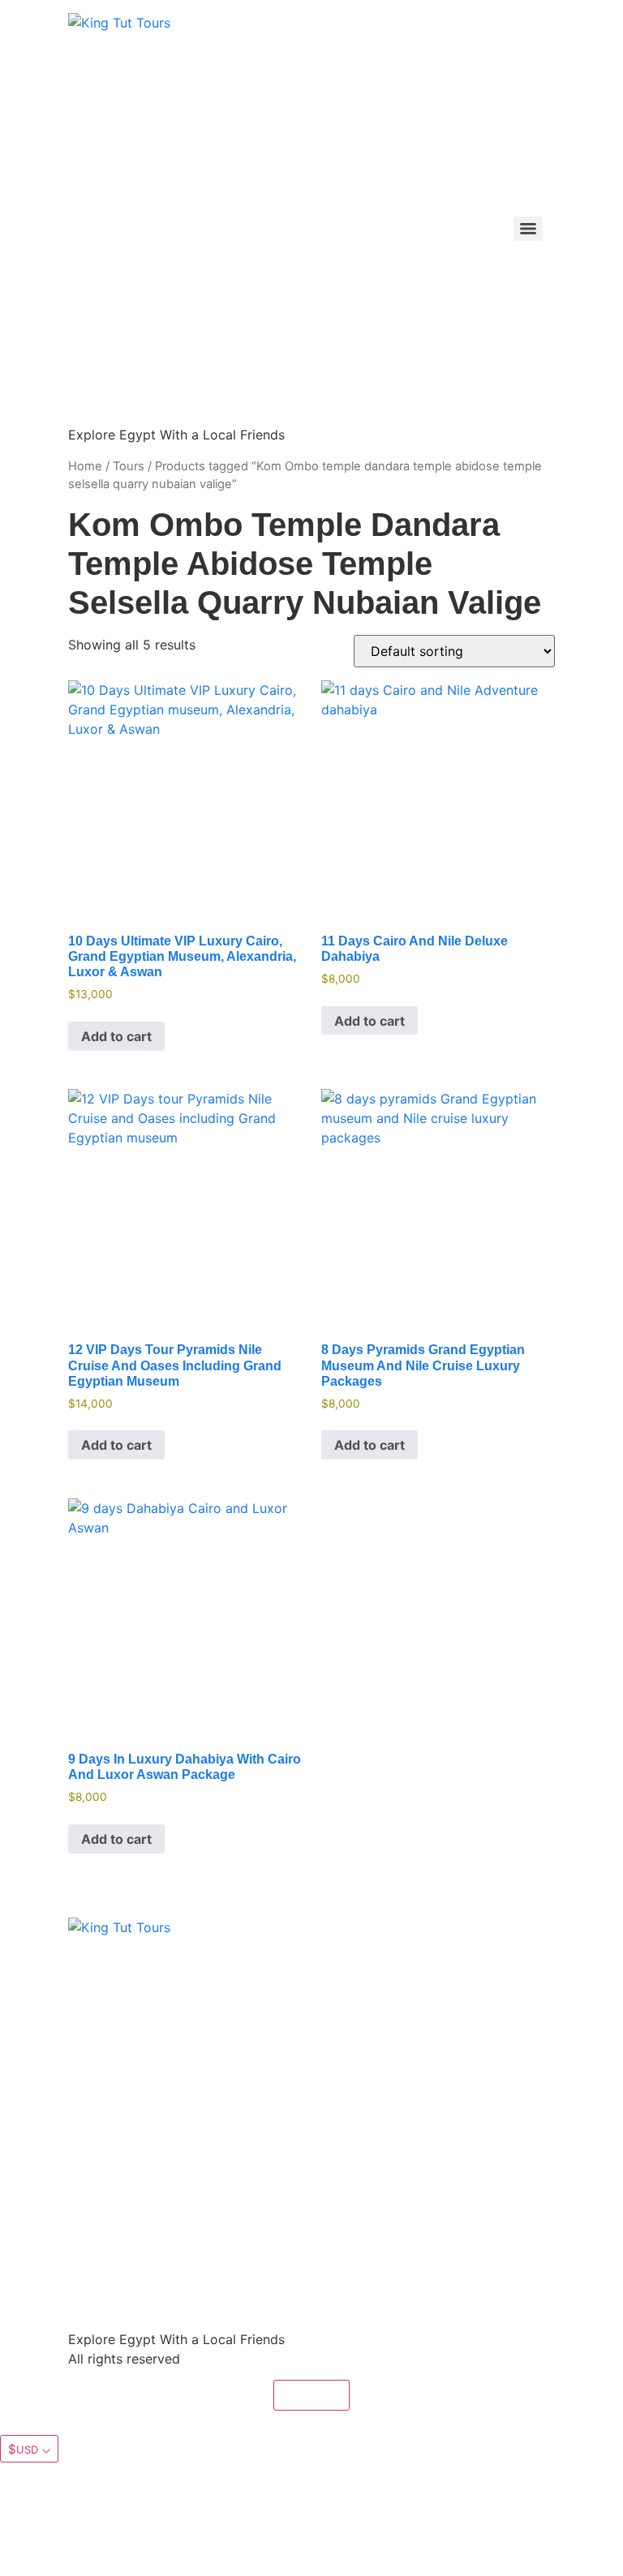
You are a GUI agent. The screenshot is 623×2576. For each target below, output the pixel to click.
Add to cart (116, 1036)
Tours (129, 466)
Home (85, 466)
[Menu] (528, 229)
